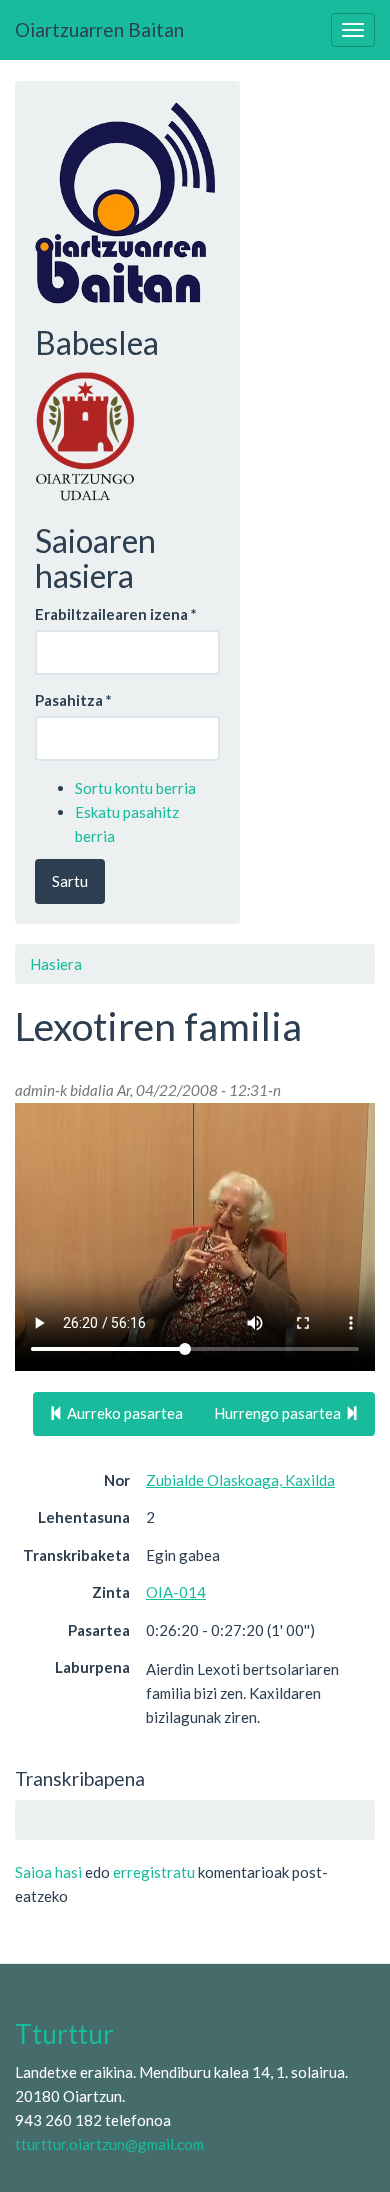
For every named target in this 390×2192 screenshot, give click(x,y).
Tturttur (64, 2034)
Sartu (70, 881)
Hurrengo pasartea (279, 1413)
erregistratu (154, 1872)
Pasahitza (73, 700)
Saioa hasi (48, 1872)
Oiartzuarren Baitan (99, 29)
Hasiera (56, 964)
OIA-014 (176, 1592)
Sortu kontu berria (135, 788)
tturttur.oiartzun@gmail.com (109, 2144)
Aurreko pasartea (123, 1413)
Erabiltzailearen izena (116, 614)
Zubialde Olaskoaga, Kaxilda (240, 1480)
